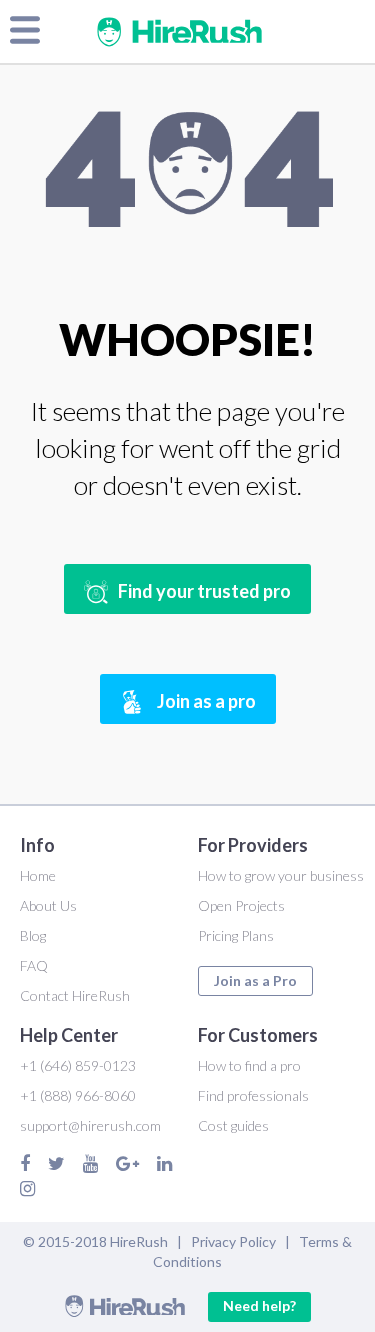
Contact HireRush (75, 995)
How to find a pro (249, 1065)
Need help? (259, 1305)
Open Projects (241, 905)
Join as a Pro (255, 980)
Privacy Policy (233, 1241)
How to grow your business (281, 875)
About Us (48, 905)
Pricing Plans (236, 935)
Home (38, 875)
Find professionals (253, 1095)
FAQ (34, 965)
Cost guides (233, 1125)
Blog (33, 935)
